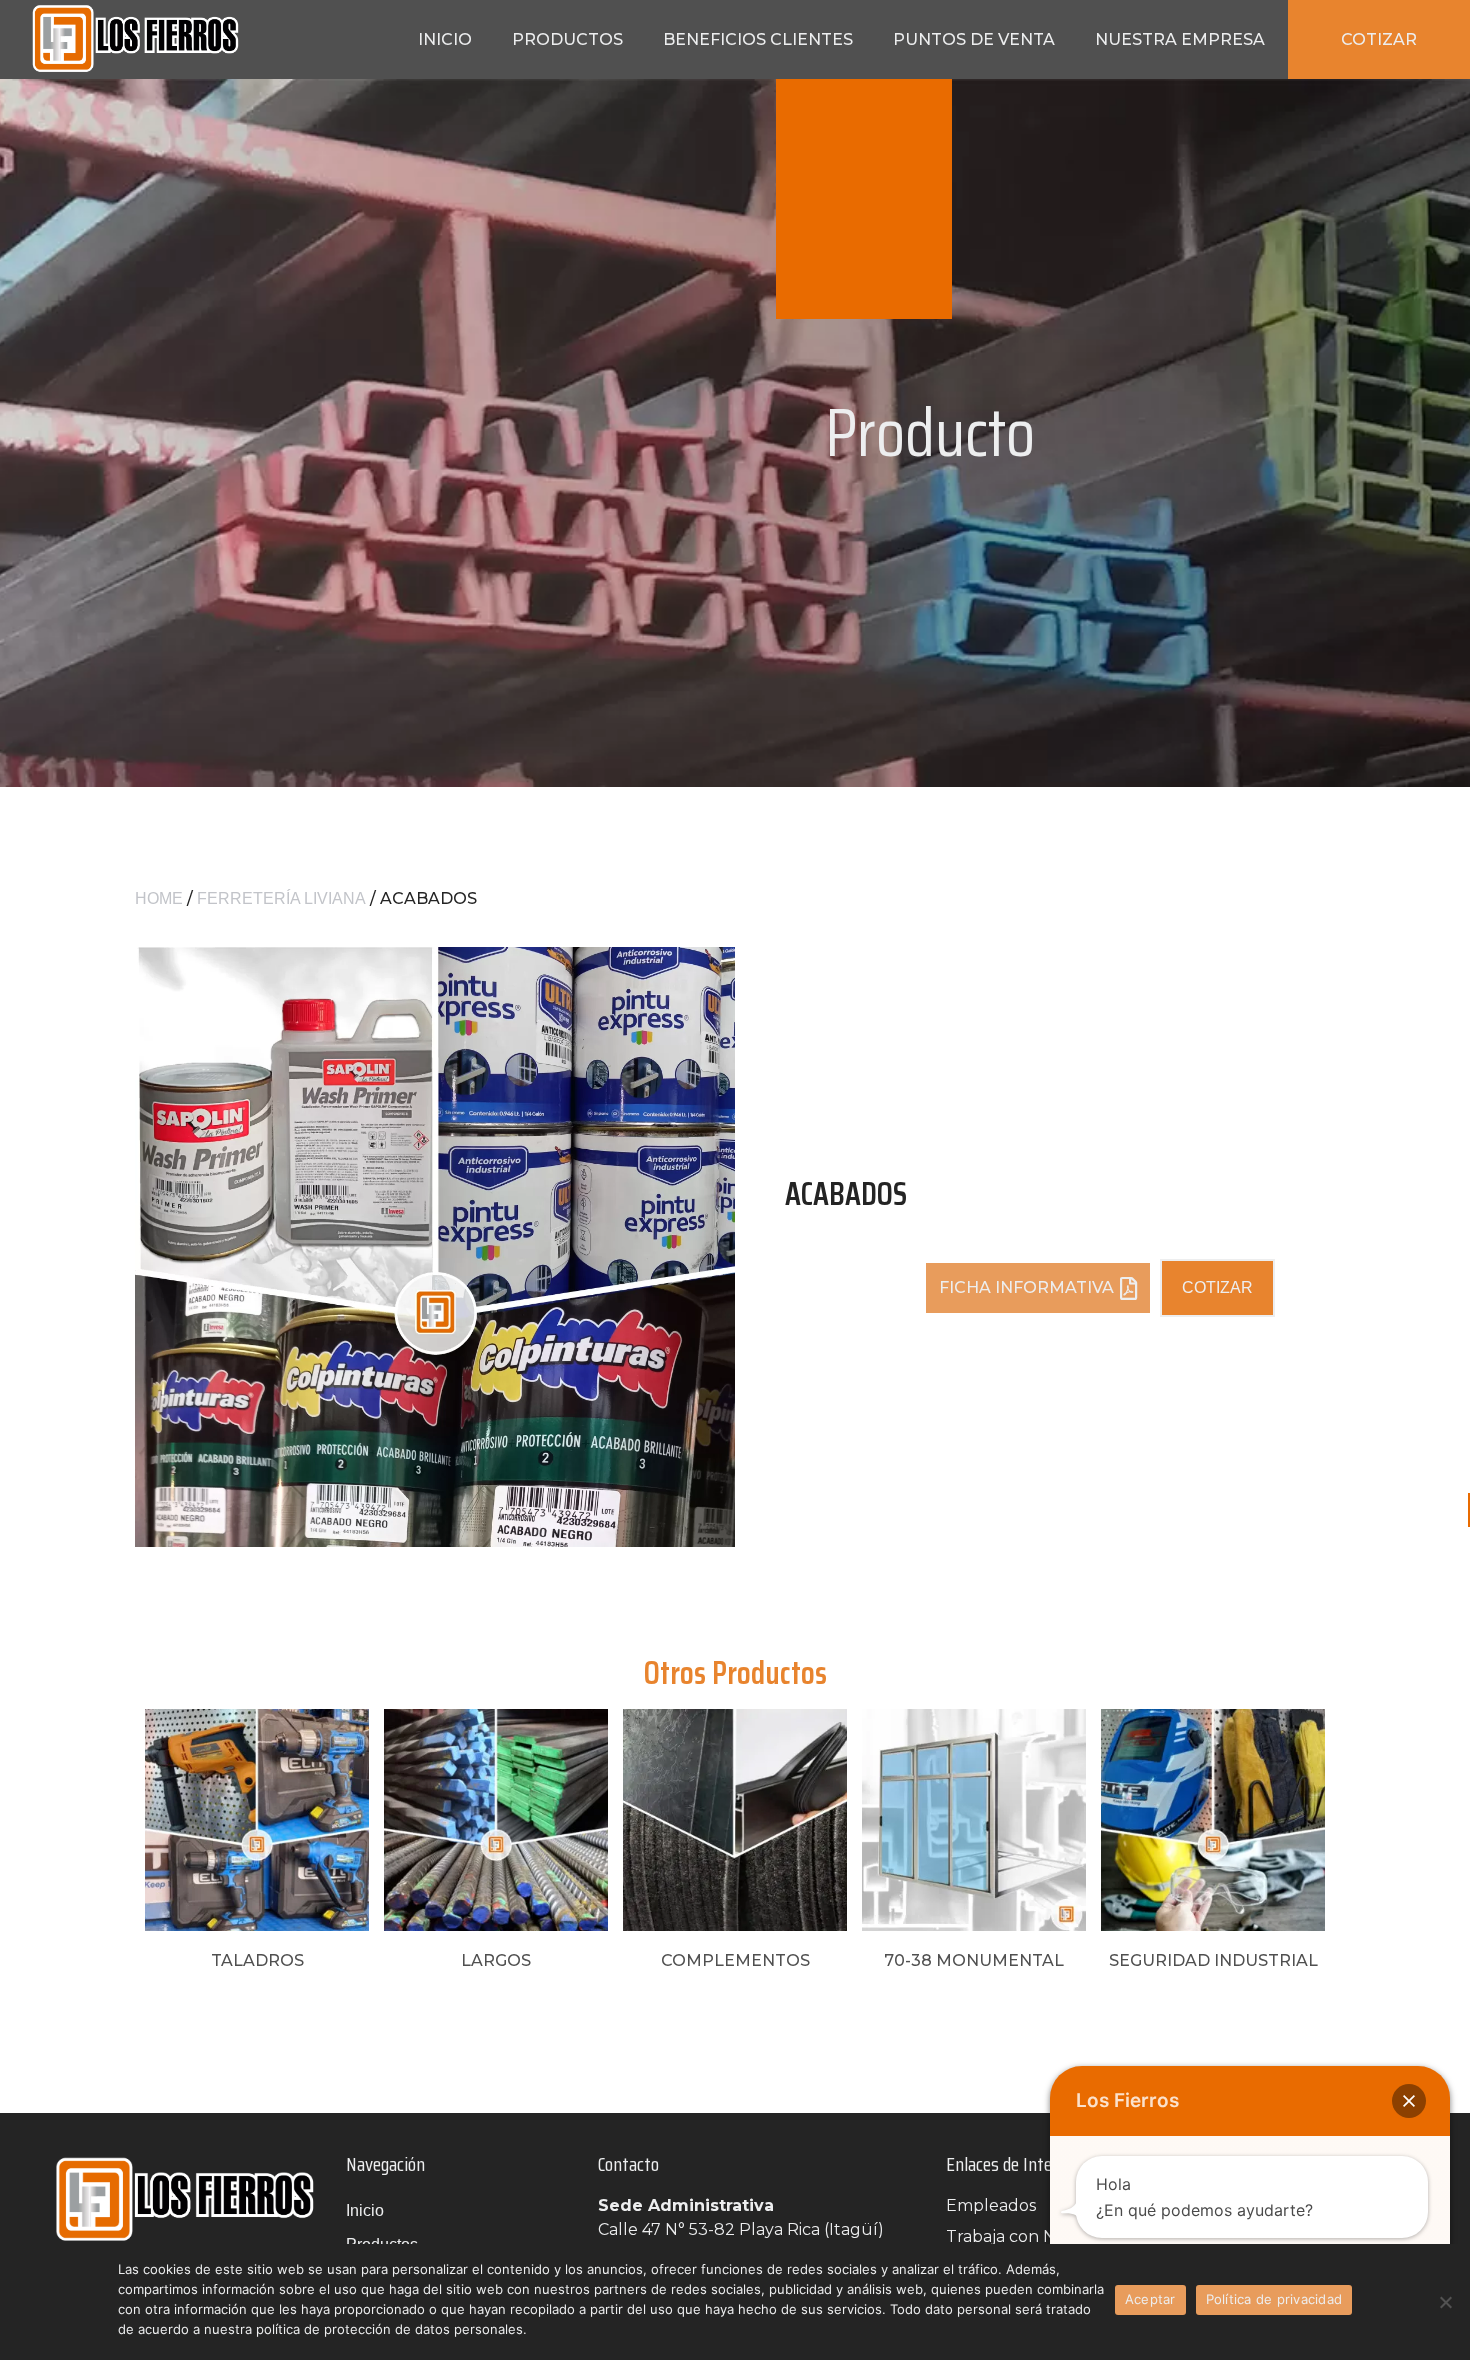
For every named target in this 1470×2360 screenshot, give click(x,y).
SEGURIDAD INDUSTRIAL (1213, 1960)
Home (159, 898)
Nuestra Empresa (1180, 39)
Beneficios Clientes (758, 39)
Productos (567, 39)
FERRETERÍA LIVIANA (281, 898)
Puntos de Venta (974, 39)
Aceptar (1150, 2299)
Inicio (445, 39)
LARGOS (496, 1960)
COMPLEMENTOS (735, 1960)
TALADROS (257, 1960)
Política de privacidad (1274, 2299)
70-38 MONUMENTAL (974, 1960)
